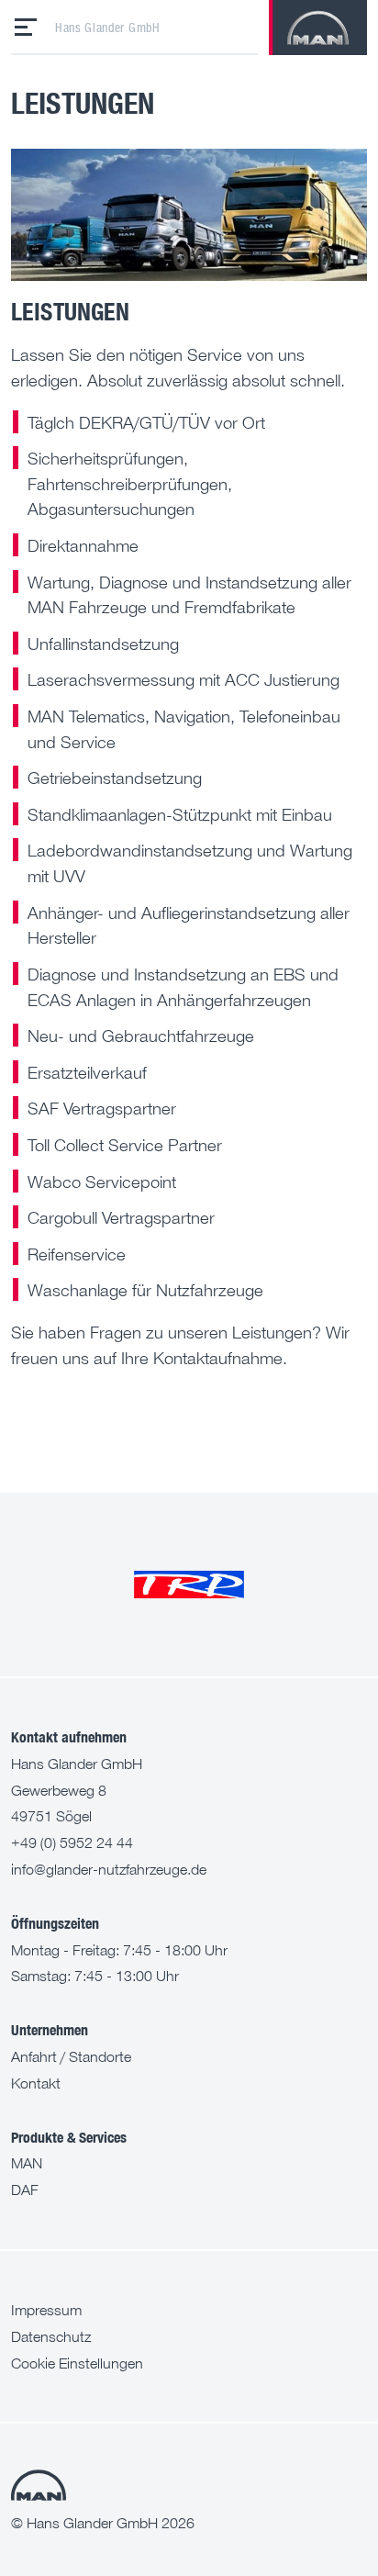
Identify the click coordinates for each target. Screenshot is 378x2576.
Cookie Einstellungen (77, 2363)
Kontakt (36, 2083)
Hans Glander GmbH (108, 28)
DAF (25, 2190)
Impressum (46, 2310)
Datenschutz (51, 2336)
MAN (27, 2163)
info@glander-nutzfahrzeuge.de (109, 1869)
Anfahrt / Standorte (71, 2056)
